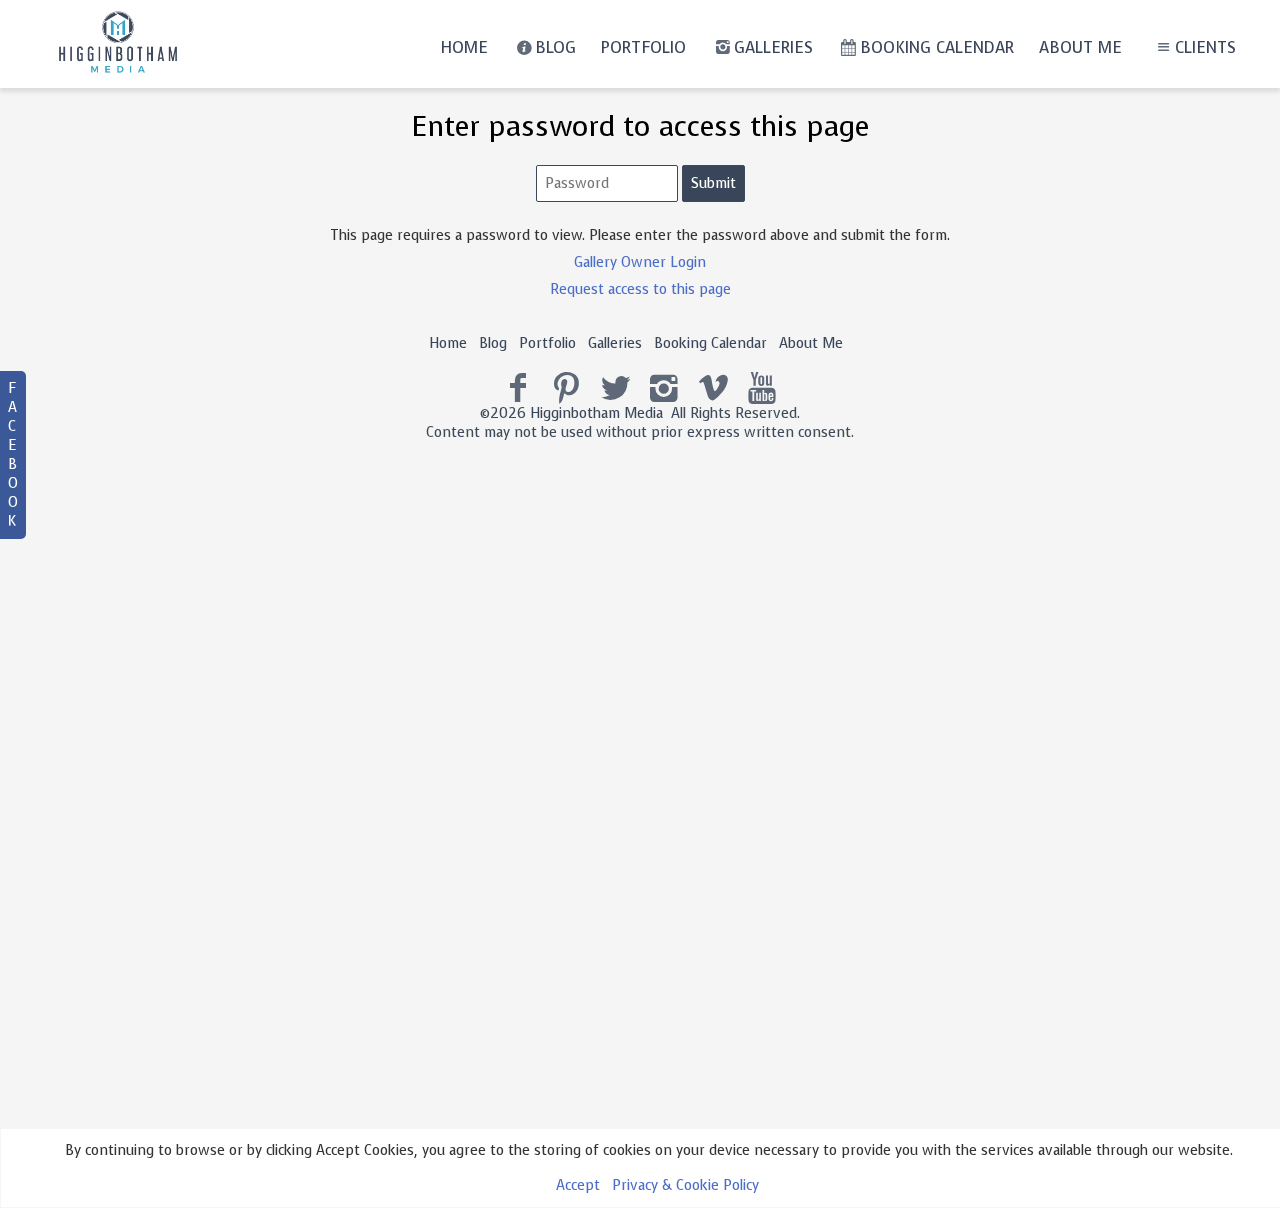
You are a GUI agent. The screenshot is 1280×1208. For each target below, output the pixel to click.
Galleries (773, 47)
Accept (578, 1185)
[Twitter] (615, 388)
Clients (1205, 47)
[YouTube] (762, 388)
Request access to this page (640, 289)
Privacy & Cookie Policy (685, 1185)
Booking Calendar (937, 47)
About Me (1080, 47)
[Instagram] (664, 388)
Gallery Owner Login (640, 262)
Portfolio (643, 47)
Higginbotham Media (596, 413)
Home (464, 47)
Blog (555, 47)
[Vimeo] (713, 388)
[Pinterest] (566, 388)
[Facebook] (518, 388)
